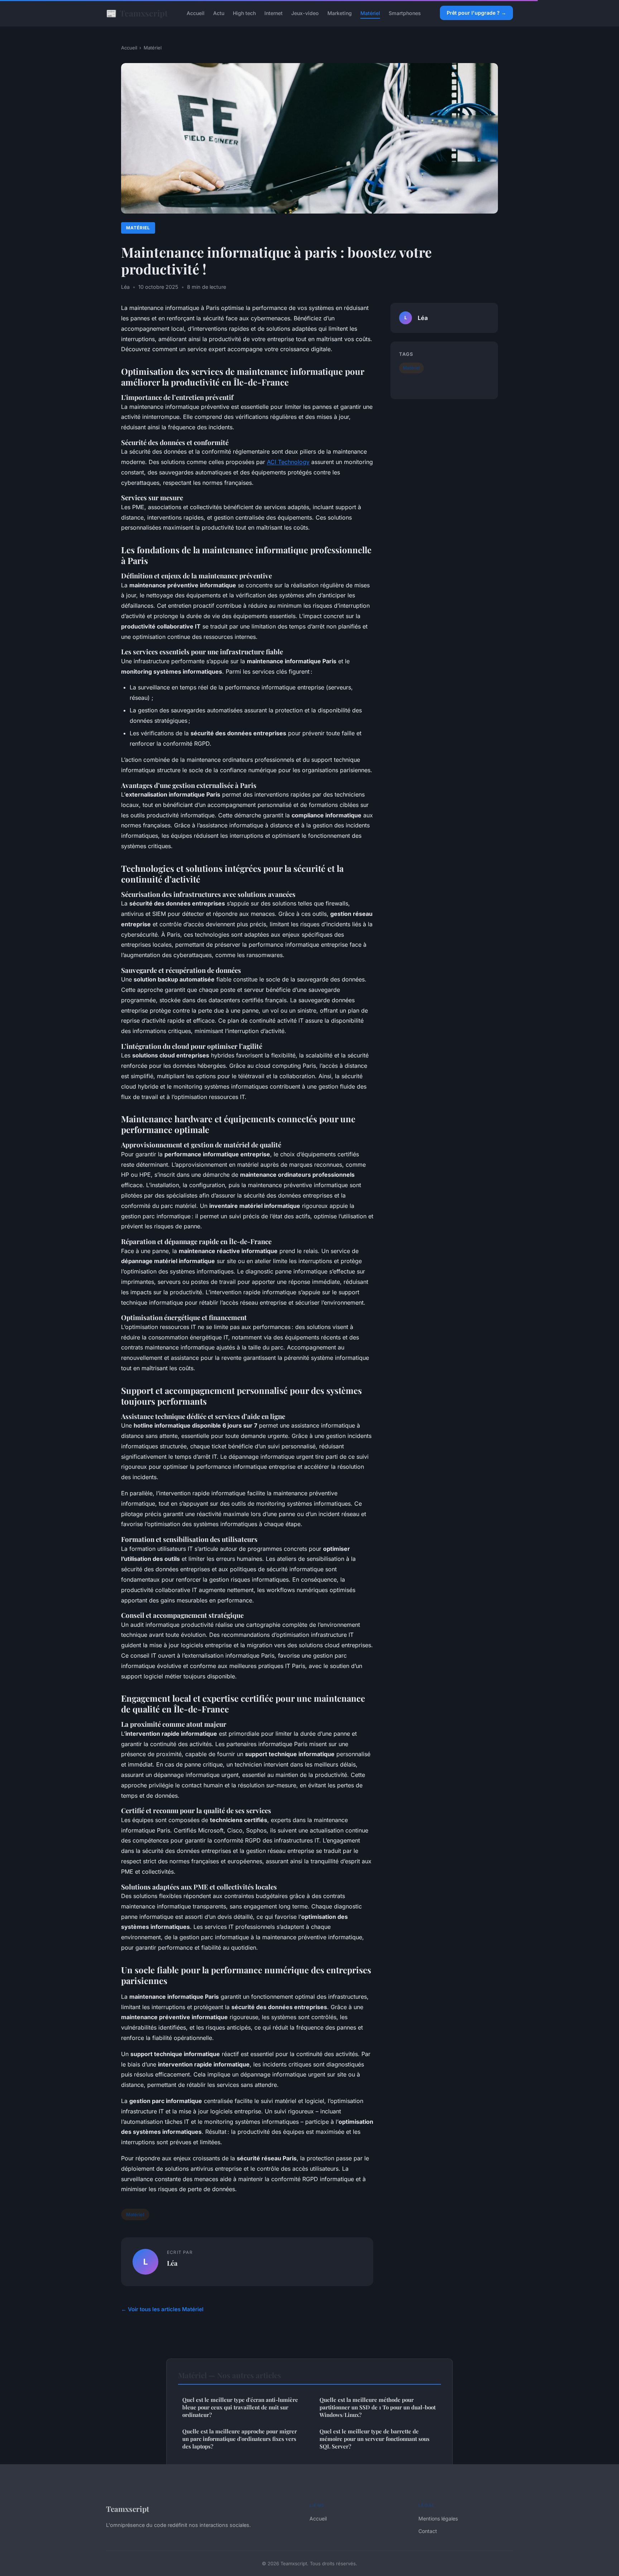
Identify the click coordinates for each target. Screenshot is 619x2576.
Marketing (340, 13)
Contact (428, 2531)
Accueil (196, 13)
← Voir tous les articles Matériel (162, 2309)
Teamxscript (137, 13)
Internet (273, 13)
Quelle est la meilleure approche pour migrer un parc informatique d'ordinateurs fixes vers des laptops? (240, 2439)
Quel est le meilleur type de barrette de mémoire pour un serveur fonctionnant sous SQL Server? (375, 2439)
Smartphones (405, 13)
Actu (219, 13)
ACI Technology (288, 462)
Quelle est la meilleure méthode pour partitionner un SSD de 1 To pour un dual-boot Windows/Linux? (378, 2407)
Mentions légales (438, 2518)
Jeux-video (305, 13)
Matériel (370, 13)
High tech (244, 13)
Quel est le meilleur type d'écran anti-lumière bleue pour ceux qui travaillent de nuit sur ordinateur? (240, 2407)
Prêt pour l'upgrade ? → (476, 13)
